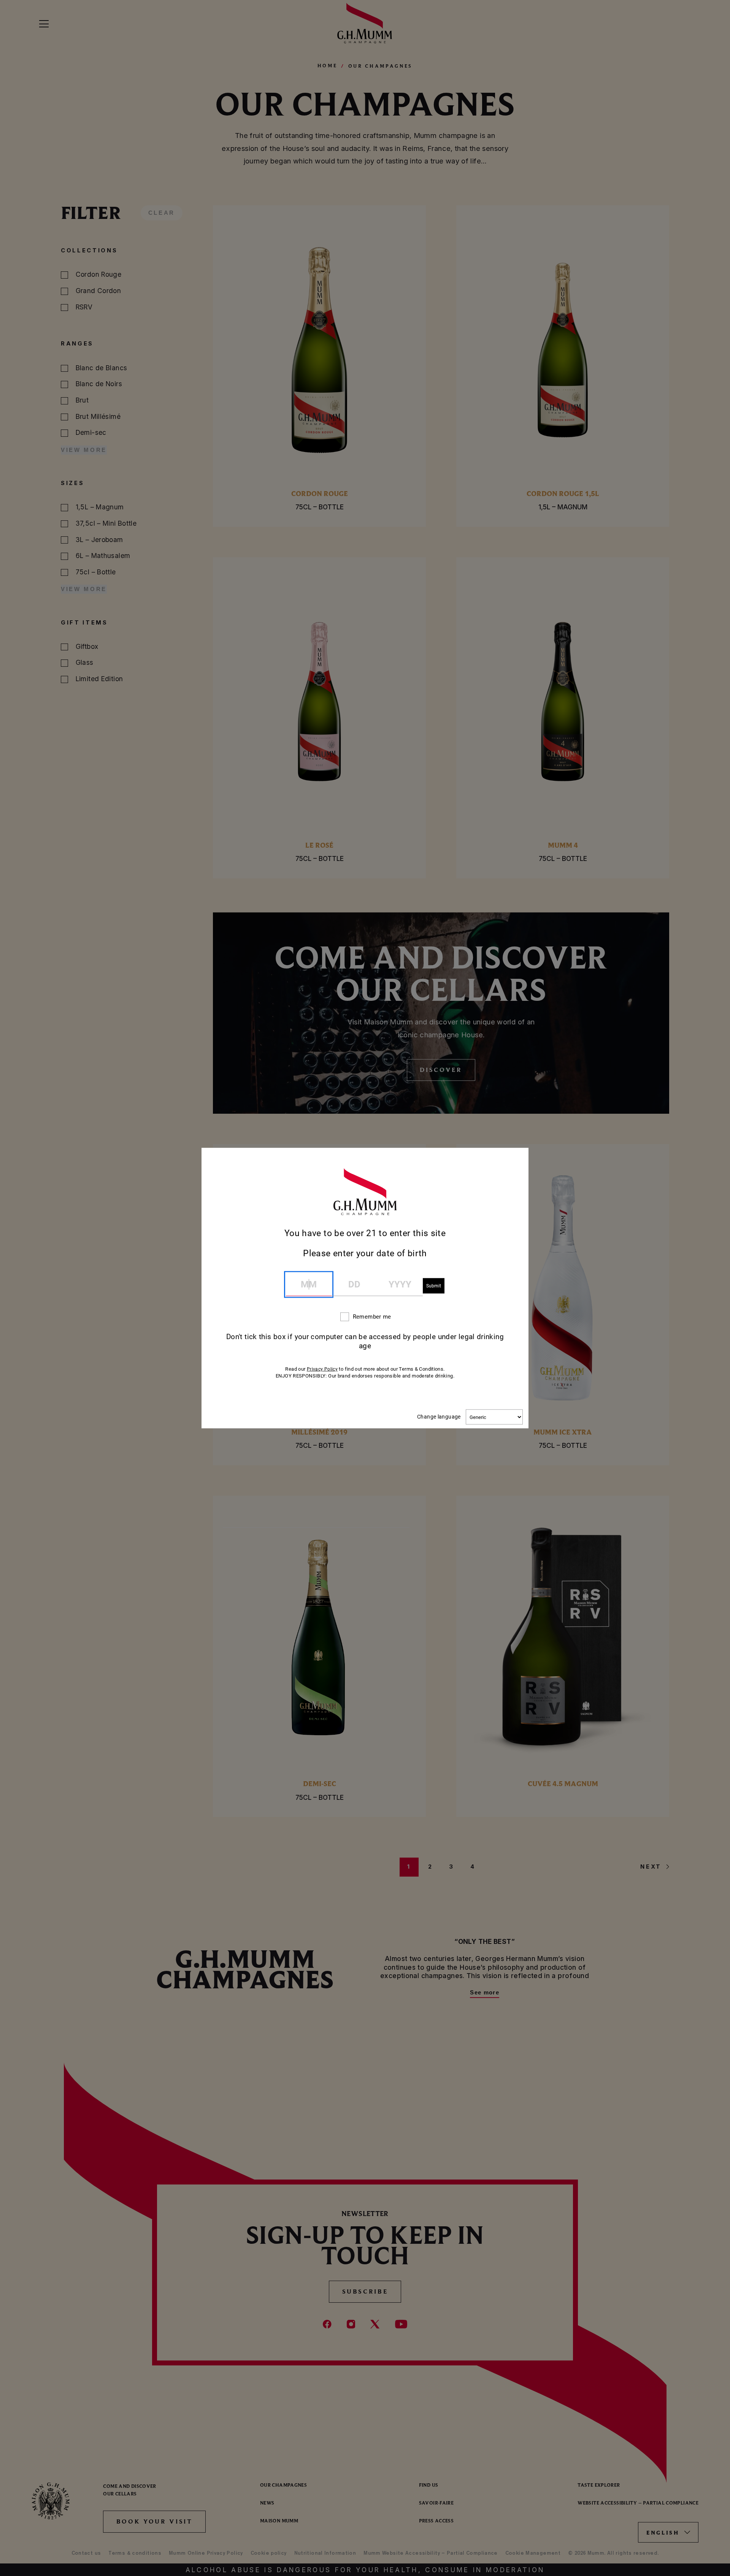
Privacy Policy (322, 1369)
